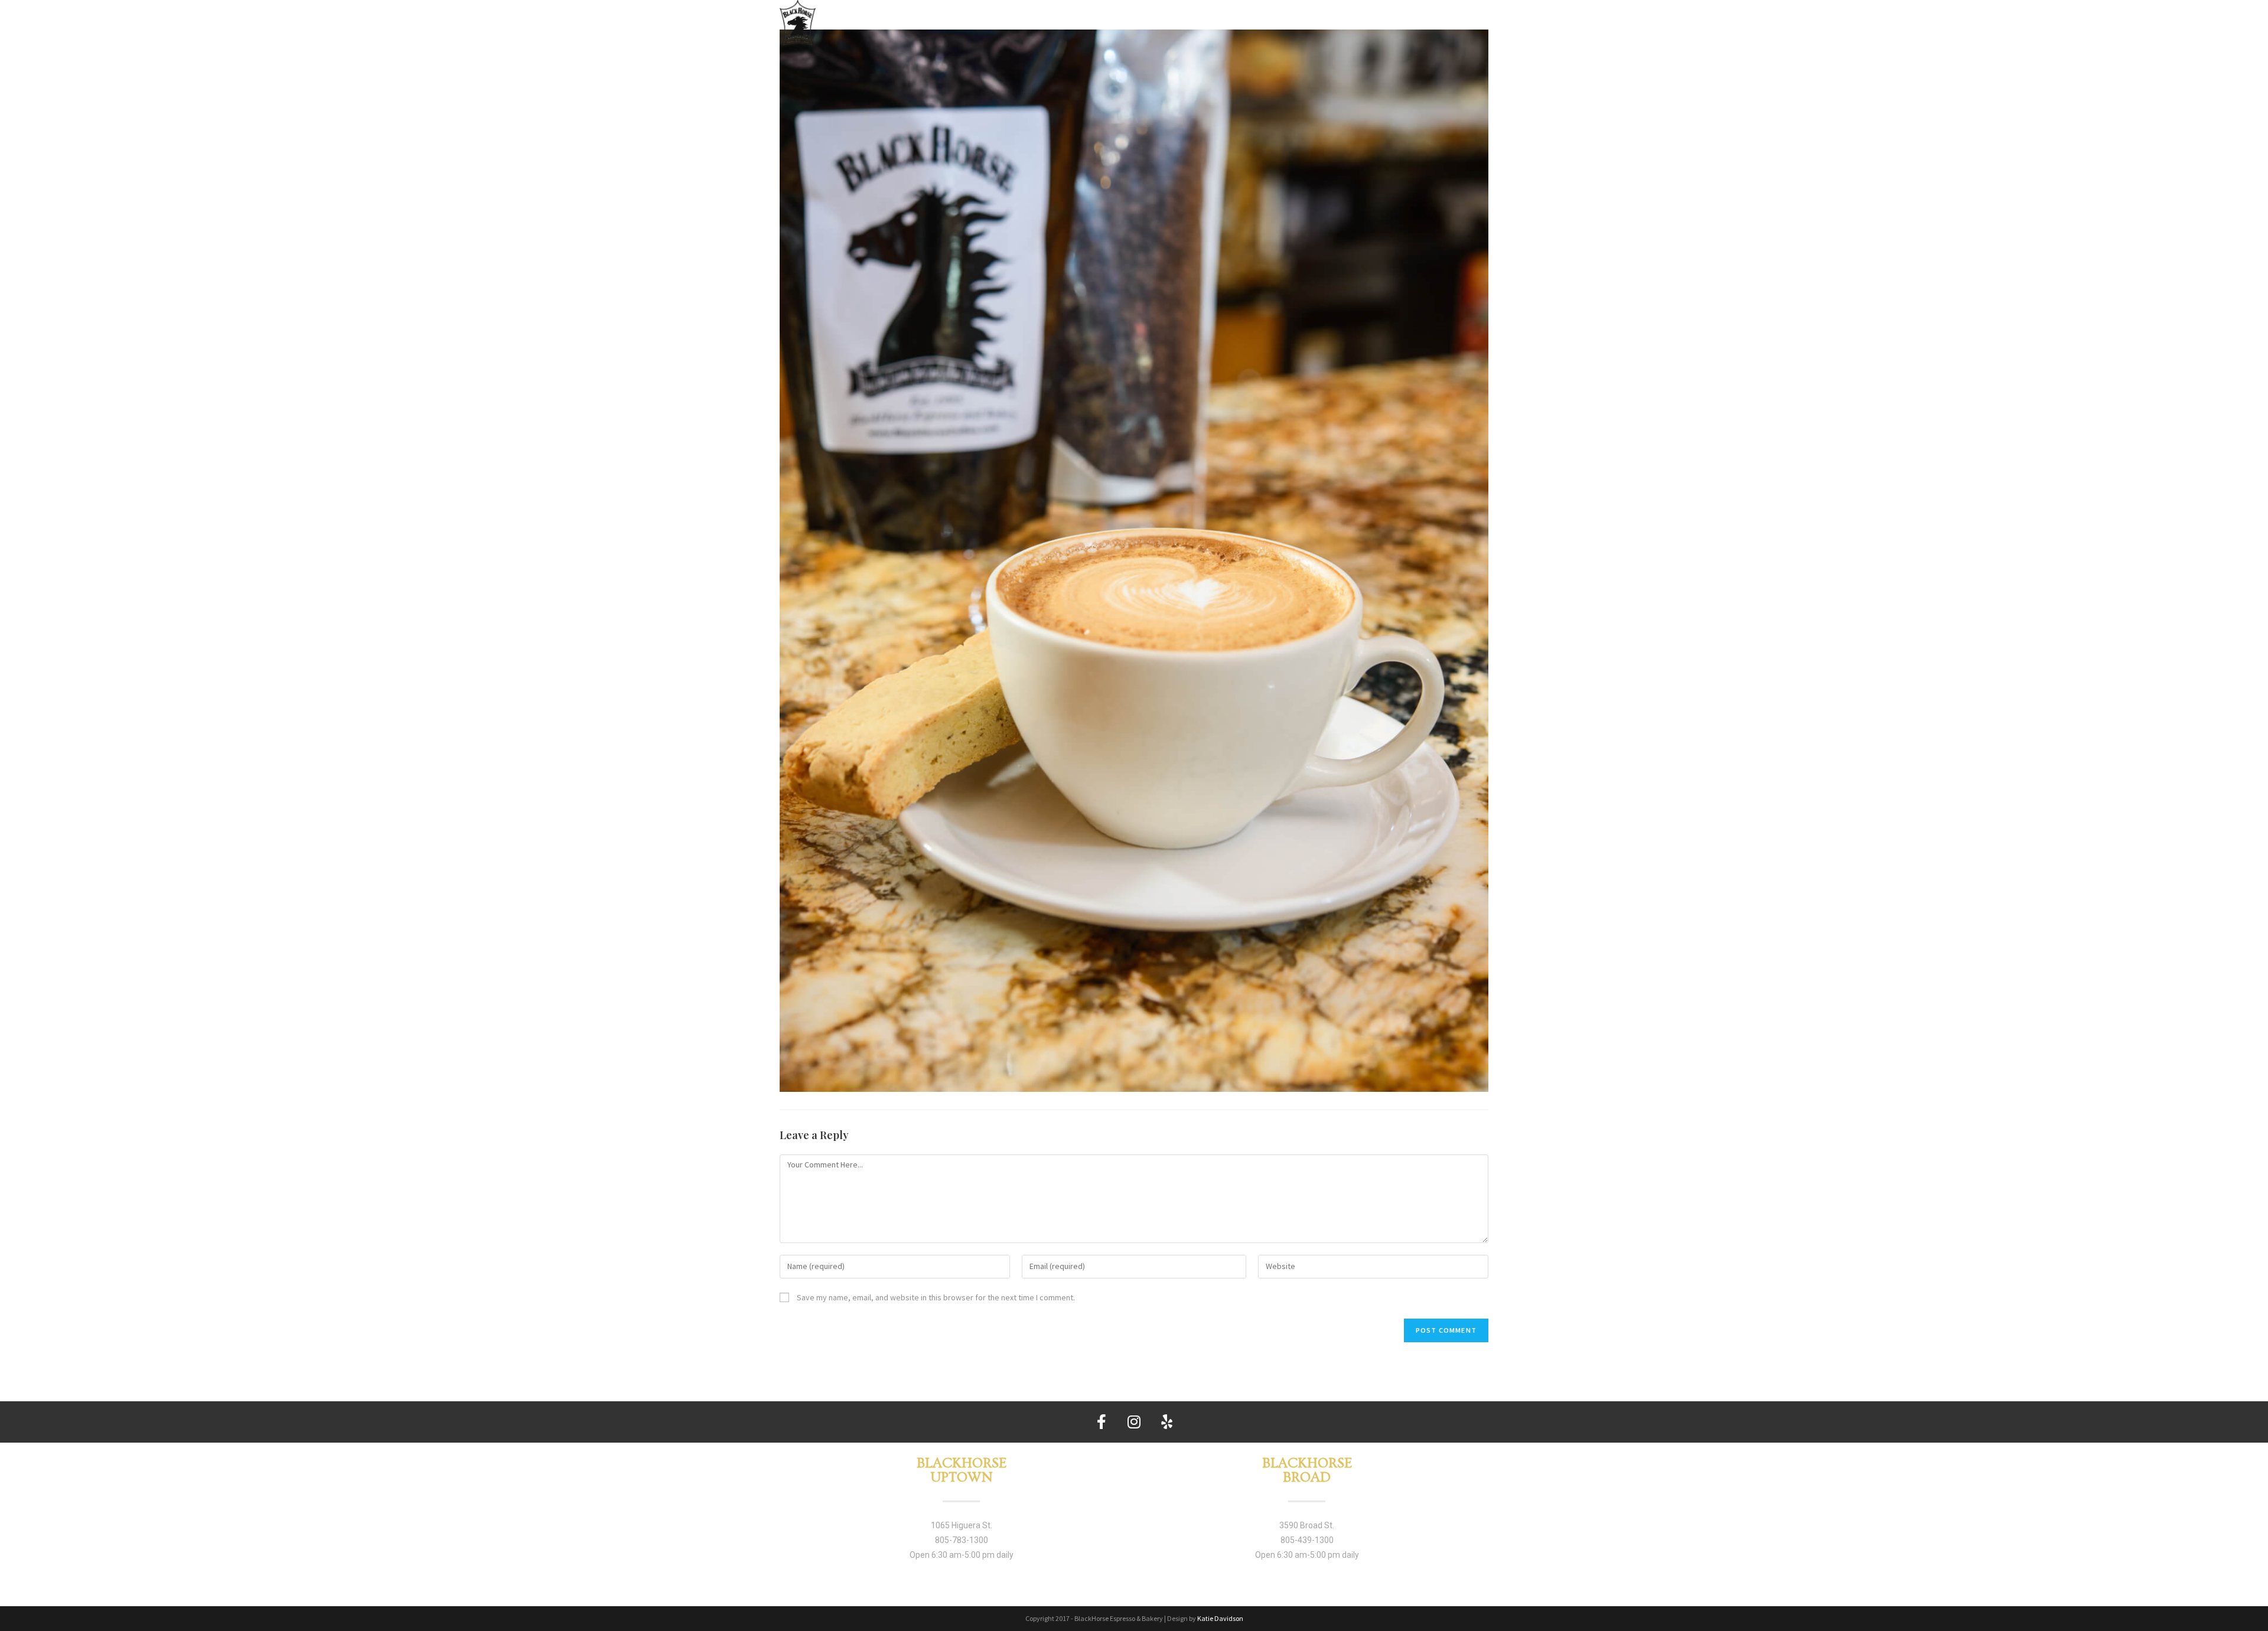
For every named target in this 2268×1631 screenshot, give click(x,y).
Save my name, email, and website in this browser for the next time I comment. (936, 1297)
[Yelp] (1166, 1422)
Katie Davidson (1220, 1618)
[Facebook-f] (1102, 1422)
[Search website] (1482, 21)
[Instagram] (1134, 1422)
